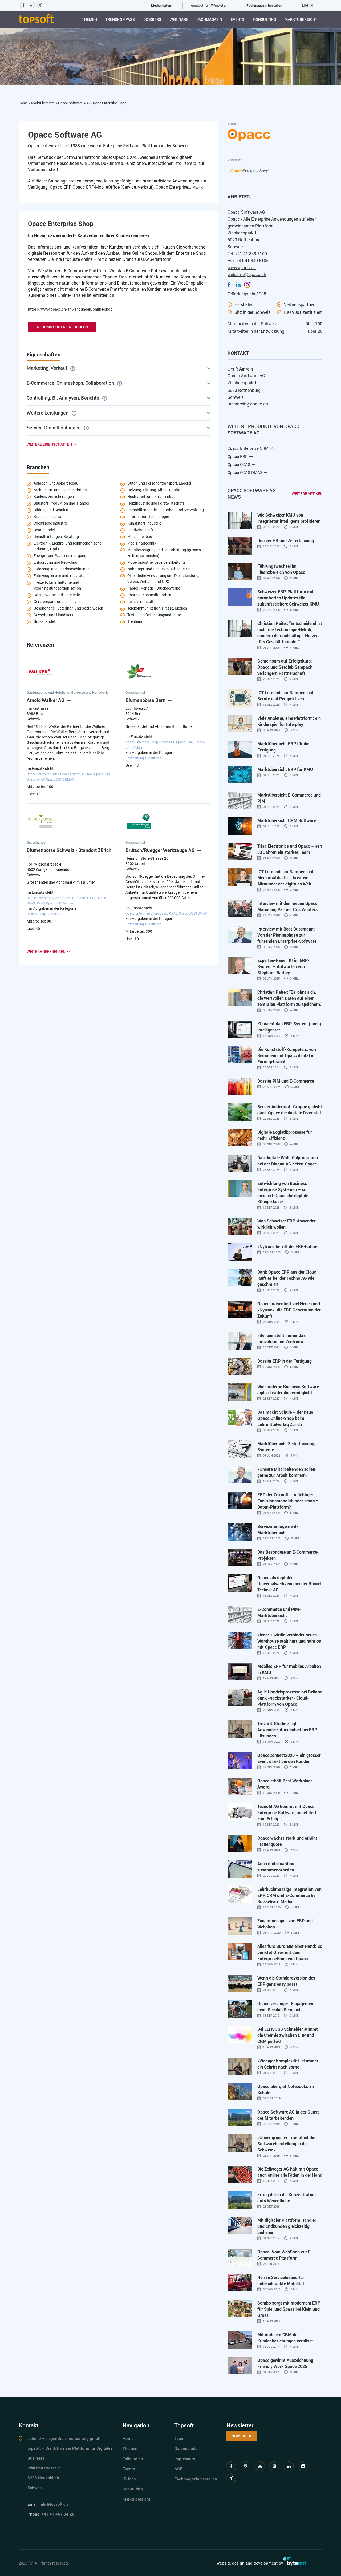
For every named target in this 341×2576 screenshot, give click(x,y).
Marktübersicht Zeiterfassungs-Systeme (288, 1447)
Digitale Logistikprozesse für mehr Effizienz (285, 1135)
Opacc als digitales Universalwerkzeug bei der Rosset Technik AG (290, 1584)
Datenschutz (186, 2448)
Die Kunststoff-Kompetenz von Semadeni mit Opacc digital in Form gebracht (287, 1055)
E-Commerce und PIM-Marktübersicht (279, 1612)
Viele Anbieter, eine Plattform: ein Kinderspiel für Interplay (289, 721)
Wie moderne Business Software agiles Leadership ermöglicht (288, 1389)
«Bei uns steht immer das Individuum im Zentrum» (281, 1338)
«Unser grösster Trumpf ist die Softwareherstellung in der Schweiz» (286, 2144)
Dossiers (152, 19)
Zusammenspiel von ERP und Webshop (285, 1924)
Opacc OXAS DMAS (245, 472)
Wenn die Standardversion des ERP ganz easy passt (286, 1981)
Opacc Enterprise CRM (248, 448)
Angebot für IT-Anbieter (209, 5)
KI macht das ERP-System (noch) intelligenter (289, 1027)
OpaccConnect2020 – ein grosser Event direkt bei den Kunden (289, 1758)
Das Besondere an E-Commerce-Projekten (288, 1555)
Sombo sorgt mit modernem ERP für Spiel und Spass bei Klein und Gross (289, 2309)
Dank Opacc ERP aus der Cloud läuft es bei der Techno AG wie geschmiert (287, 1278)
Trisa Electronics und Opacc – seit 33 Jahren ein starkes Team (290, 849)
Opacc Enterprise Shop (109, 103)
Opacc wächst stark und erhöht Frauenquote (287, 1841)
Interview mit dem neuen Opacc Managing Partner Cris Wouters (287, 906)
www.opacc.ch (242, 267)
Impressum (185, 2459)
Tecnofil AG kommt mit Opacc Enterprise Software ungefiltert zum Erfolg (287, 1812)
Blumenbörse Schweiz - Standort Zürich (69, 850)
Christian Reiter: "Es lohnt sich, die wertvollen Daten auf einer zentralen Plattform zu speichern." (290, 998)
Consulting (265, 19)
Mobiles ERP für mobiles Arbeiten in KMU (289, 1669)
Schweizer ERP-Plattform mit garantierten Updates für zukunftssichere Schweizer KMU (288, 598)
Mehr (198, 187)
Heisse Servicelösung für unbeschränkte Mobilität (281, 2280)
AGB (178, 2469)
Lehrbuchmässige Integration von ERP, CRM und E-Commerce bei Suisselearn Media (289, 1895)
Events (238, 19)
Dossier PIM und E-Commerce (286, 1081)
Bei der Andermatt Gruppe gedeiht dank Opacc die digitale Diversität (290, 1110)
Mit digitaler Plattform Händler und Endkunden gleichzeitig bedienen (287, 2226)
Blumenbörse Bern (146, 700)
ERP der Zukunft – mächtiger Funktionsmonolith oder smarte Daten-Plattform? (288, 1501)
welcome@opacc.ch (247, 274)
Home (24, 103)
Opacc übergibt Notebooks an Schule (286, 2089)
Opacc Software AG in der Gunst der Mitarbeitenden (288, 2115)
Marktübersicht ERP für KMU (285, 769)
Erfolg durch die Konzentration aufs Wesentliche (287, 2197)
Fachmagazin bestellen (264, 5)
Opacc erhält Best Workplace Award (285, 1784)
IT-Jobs (129, 2479)
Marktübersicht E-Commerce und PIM (289, 798)
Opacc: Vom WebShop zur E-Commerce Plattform (285, 2255)
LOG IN (307, 5)
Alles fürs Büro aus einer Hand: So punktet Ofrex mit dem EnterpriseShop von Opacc (290, 1952)
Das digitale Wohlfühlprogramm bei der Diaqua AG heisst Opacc (288, 1161)
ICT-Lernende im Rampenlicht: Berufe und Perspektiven (286, 696)
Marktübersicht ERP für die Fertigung (283, 747)
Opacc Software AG (73, 103)
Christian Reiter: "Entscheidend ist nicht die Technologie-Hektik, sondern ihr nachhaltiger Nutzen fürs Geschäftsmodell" (290, 632)
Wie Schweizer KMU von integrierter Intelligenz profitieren (289, 518)
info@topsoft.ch (54, 2504)
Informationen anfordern (62, 327)
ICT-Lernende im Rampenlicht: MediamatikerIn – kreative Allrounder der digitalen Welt (286, 878)
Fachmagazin (209, 19)
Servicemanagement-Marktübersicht (278, 1529)
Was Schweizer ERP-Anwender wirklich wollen (287, 1224)
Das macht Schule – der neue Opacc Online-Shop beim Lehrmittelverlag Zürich (285, 1418)
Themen (90, 19)
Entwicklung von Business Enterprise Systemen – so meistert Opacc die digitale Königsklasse (283, 1192)
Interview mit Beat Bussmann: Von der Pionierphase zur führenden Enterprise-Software (287, 935)
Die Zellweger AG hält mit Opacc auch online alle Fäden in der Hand (290, 2172)
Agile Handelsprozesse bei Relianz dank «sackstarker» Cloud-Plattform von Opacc (290, 1698)
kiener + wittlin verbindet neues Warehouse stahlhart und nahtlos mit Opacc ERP (289, 1641)
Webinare (179, 19)
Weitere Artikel (307, 493)
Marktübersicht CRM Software (287, 820)
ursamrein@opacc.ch (248, 404)
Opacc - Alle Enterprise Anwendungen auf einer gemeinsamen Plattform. (272, 222)
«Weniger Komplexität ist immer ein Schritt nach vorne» (288, 2064)
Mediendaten (161, 5)
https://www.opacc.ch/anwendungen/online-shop (70, 309)
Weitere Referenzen (46, 951)
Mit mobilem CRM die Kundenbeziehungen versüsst (285, 2338)
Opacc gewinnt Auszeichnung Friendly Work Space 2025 (285, 2363)
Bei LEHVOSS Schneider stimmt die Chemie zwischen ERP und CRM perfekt (288, 2035)
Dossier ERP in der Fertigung (285, 1361)
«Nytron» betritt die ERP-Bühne (287, 1246)
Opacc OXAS (239, 464)
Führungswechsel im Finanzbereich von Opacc (281, 569)
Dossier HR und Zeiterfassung (286, 540)
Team (179, 2438)
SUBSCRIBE (242, 2436)
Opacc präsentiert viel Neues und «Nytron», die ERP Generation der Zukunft (289, 1310)
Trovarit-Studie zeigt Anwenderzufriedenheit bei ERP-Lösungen (288, 1730)
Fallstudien (133, 2459)
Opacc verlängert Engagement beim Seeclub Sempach (286, 2006)
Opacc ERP (238, 456)
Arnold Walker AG (46, 700)
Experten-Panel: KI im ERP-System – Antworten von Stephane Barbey (283, 966)
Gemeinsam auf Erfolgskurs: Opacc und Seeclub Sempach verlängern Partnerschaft (285, 667)
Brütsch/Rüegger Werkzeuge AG (161, 850)
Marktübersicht (301, 19)
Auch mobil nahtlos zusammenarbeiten (276, 1867)
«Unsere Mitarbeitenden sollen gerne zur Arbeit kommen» (286, 1472)
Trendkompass (120, 19)
